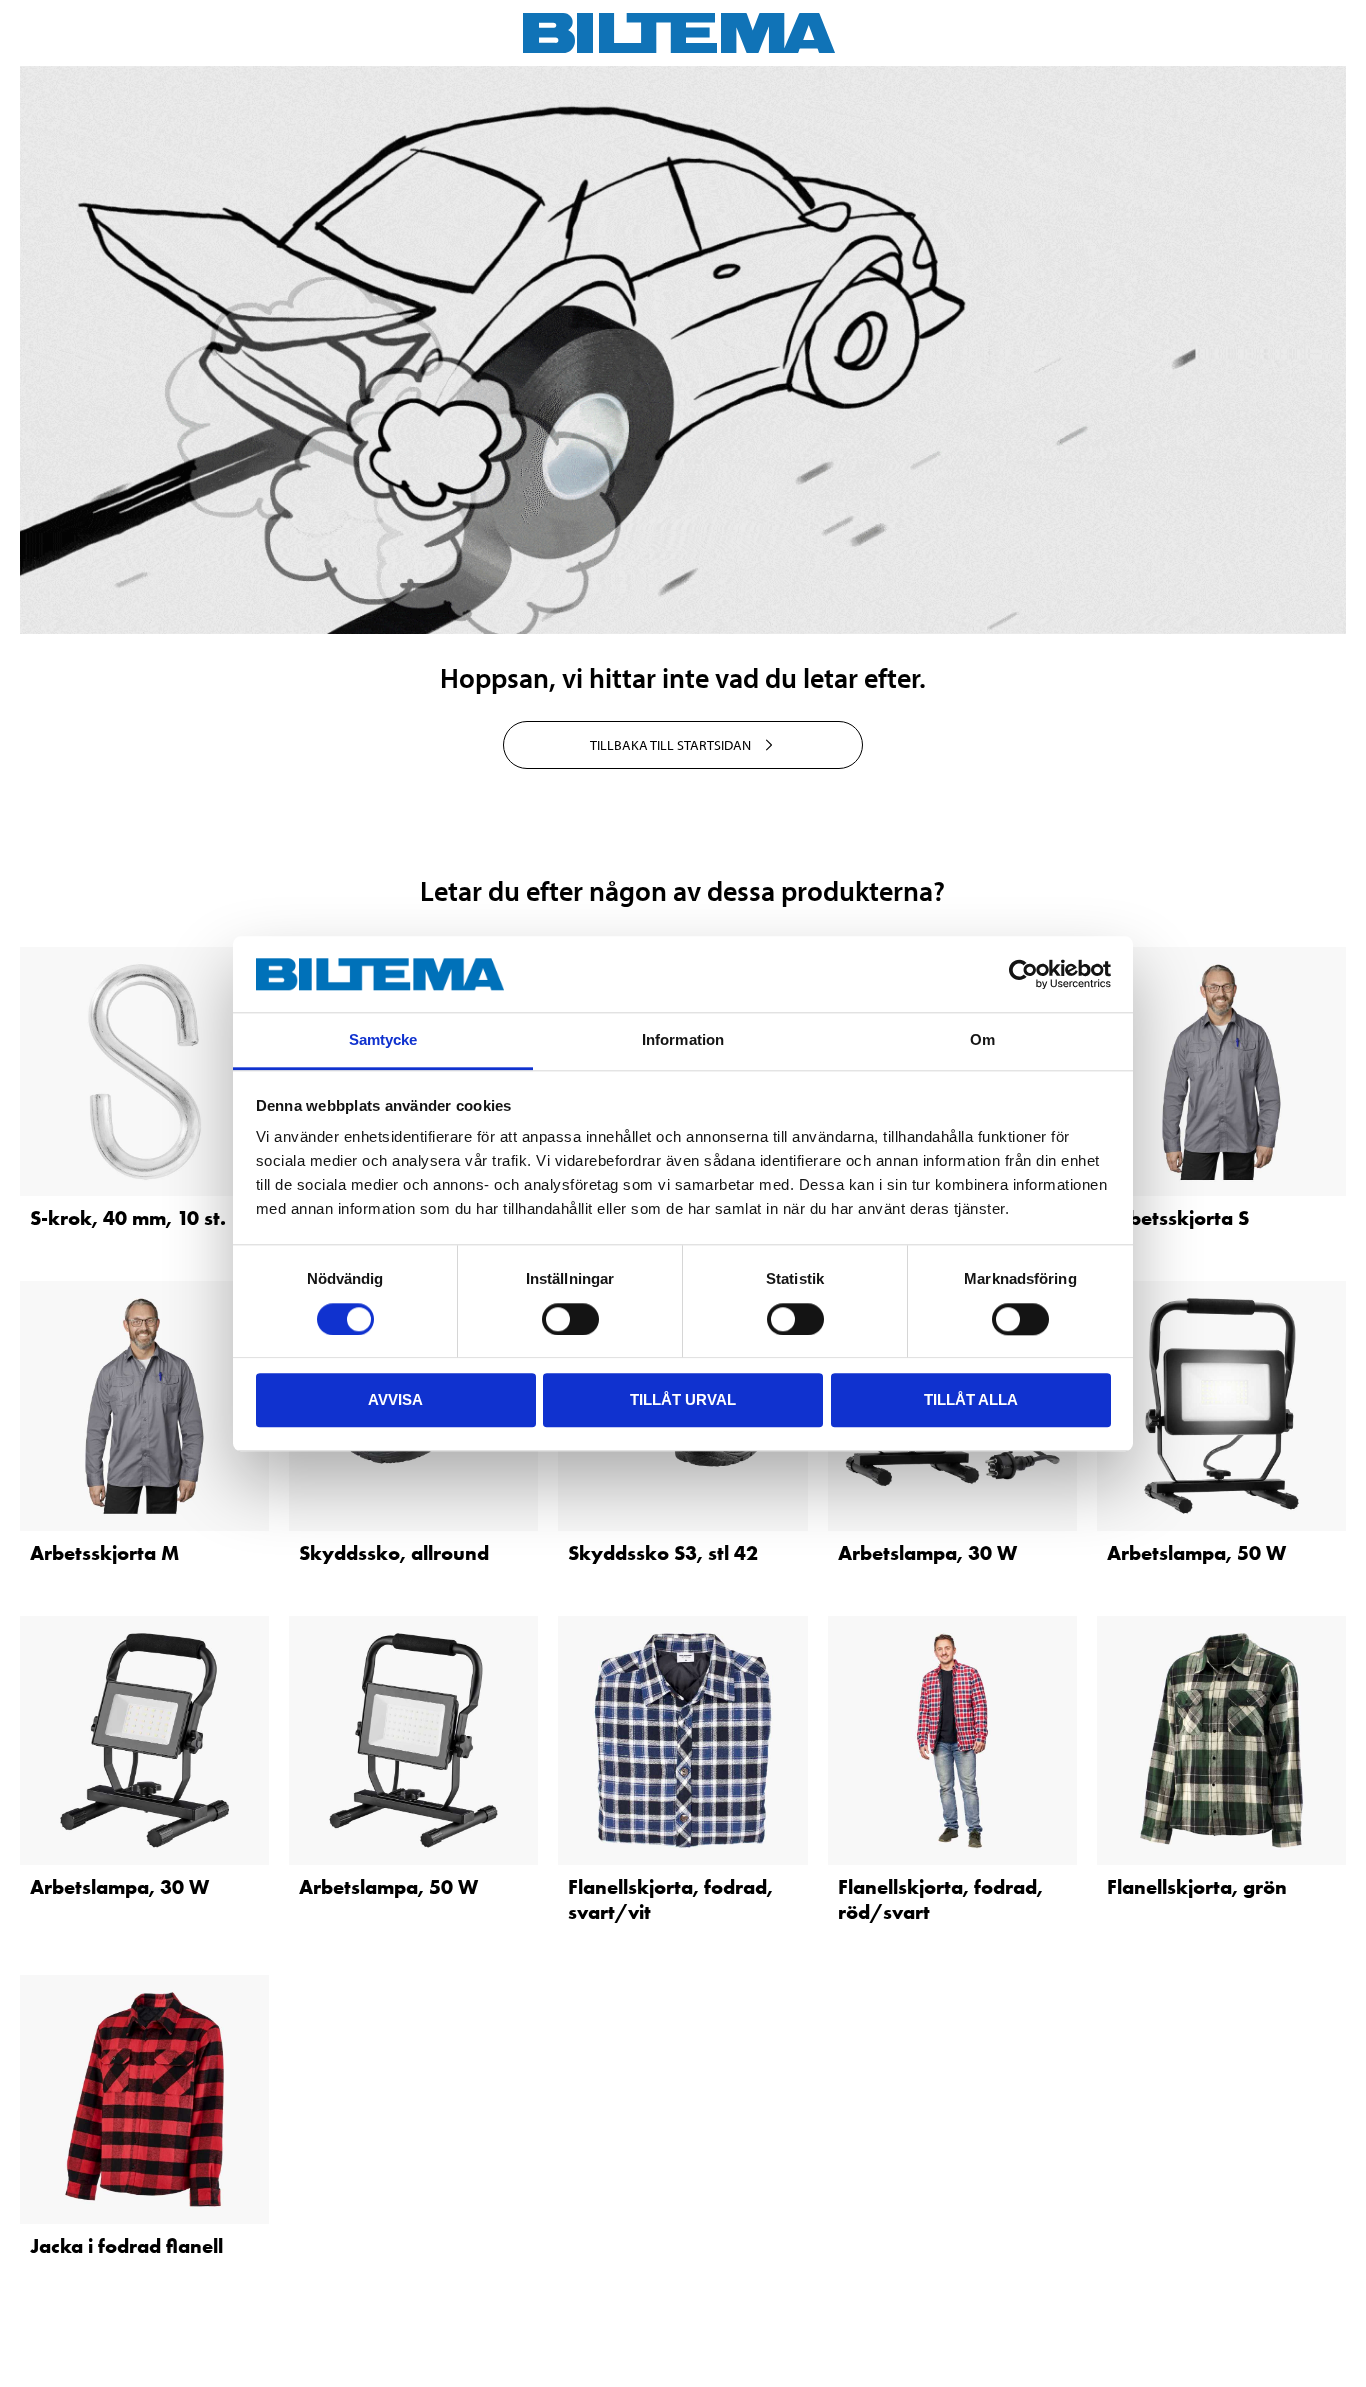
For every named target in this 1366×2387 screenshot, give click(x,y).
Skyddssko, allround (394, 1553)
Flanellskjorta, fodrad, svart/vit (670, 1899)
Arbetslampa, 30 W (927, 1553)
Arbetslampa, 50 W (1196, 1553)
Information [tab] (683, 1040)
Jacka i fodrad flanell (126, 2246)
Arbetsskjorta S (1178, 1218)
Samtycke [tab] (383, 1040)
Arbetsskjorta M (104, 1553)
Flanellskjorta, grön (1197, 1887)
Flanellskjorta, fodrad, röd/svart (940, 1899)
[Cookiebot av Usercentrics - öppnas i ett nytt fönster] (1023, 974)
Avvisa (395, 1399)
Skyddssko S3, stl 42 (663, 1553)
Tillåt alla (971, 1399)
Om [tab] (982, 1040)
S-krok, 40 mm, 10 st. (128, 1218)
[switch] (570, 1319)
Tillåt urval (683, 1399)
